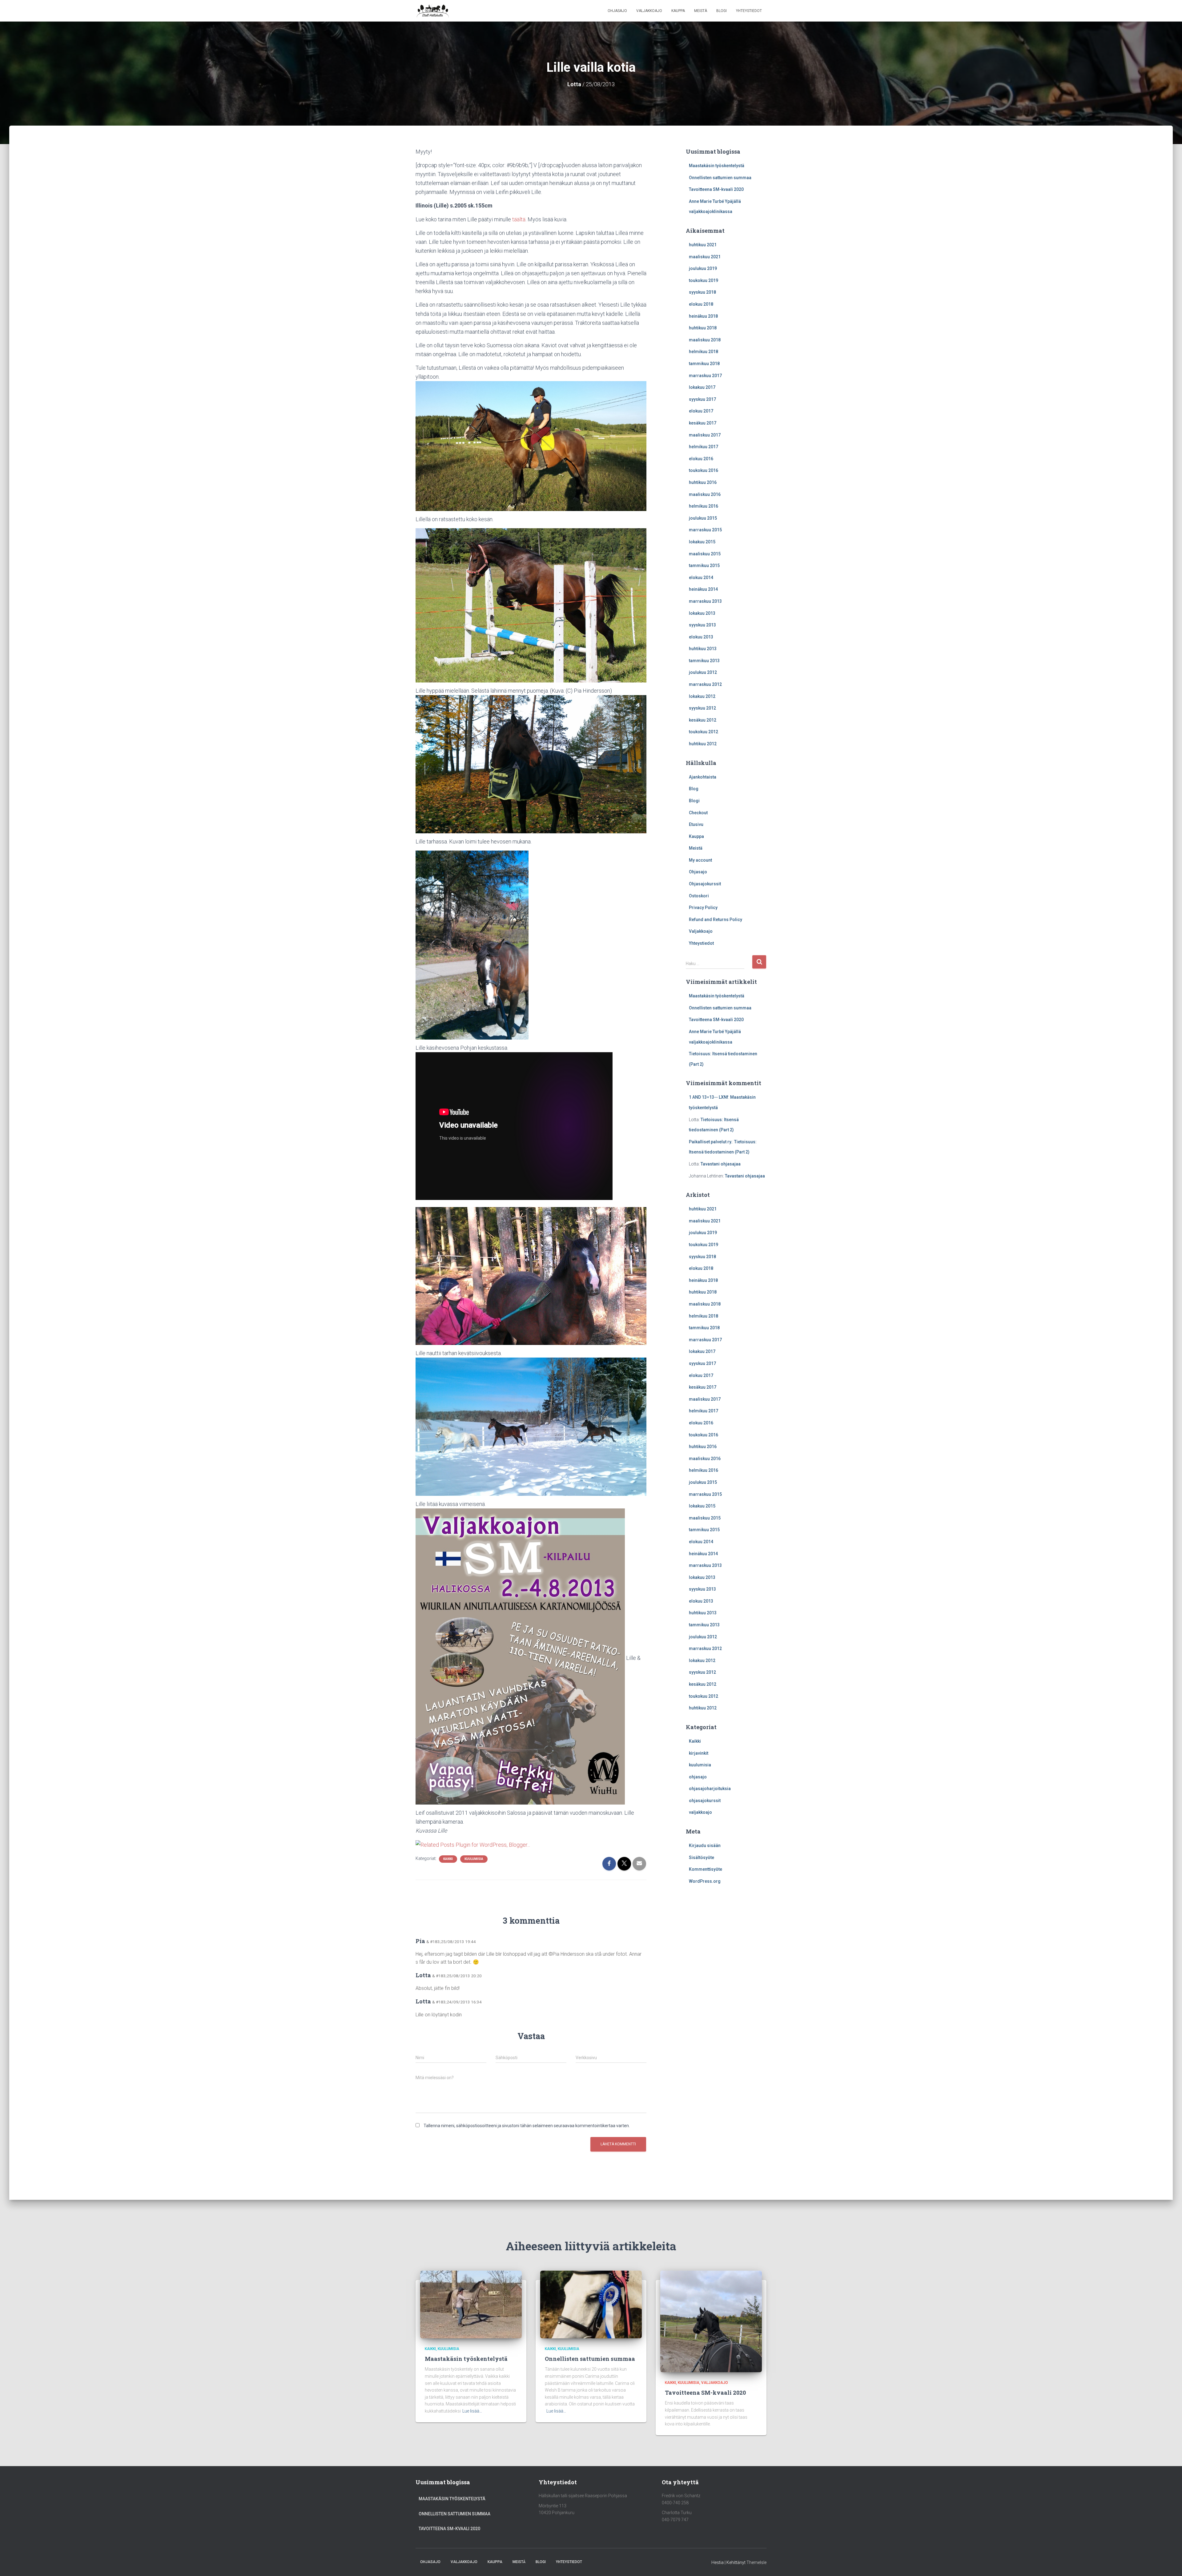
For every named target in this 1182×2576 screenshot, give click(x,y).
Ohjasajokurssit (705, 884)
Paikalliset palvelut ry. (711, 1142)
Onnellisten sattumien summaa (720, 178)
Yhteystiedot (749, 11)
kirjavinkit (699, 1753)
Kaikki (448, 1859)
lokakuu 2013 (702, 613)
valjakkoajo (700, 1812)
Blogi (722, 11)
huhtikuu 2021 (703, 245)
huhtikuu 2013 (703, 649)
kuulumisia (474, 1859)
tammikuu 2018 (704, 364)
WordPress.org (705, 1881)
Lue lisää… (472, 2411)
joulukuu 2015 (703, 518)
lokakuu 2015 (702, 542)
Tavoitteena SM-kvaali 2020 (716, 189)
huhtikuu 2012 (703, 744)
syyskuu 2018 (702, 292)
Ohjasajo (617, 11)
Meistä (701, 11)
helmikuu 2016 (704, 506)
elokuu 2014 (701, 578)
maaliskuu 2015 (705, 554)
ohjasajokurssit (705, 1801)
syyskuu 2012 (702, 708)
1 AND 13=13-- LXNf (709, 1097)
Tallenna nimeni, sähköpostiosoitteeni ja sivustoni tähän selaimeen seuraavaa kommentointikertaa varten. (527, 2126)
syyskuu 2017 (702, 399)
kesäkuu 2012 (703, 720)
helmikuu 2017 (704, 447)
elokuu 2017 (701, 411)
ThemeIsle (756, 2562)
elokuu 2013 (701, 637)
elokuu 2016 (701, 459)
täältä (519, 219)
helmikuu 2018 (704, 352)
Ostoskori (699, 896)
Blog (694, 789)
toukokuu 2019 (704, 280)
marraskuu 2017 (705, 376)
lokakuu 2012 (702, 696)
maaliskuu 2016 (705, 494)
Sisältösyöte (702, 1858)
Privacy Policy (703, 908)
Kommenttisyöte (706, 1869)
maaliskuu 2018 (705, 340)
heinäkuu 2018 (703, 316)
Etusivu (696, 824)
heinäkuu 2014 (703, 589)
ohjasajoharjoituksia (710, 1789)
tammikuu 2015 (704, 566)
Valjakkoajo (649, 11)
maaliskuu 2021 (705, 257)
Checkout (698, 813)
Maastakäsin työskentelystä (717, 166)
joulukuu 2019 (703, 268)
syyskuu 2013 (702, 625)
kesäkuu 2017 (703, 423)
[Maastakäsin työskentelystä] (471, 2304)
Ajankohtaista (703, 777)
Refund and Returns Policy (716, 920)
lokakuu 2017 (702, 387)
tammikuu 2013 (704, 661)
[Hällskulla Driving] (433, 11)
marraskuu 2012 (705, 684)
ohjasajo (698, 1777)
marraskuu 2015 (705, 530)
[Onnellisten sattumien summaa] (591, 2304)
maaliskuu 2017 (705, 435)
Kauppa (678, 11)
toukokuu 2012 (704, 732)
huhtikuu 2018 (703, 328)
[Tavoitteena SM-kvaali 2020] (711, 2321)
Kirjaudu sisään (705, 1845)
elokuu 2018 (701, 304)
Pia (420, 1941)
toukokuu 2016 (704, 470)
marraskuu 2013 (705, 601)
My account (700, 860)
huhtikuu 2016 (703, 482)
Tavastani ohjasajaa (721, 1164)
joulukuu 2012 (703, 672)
